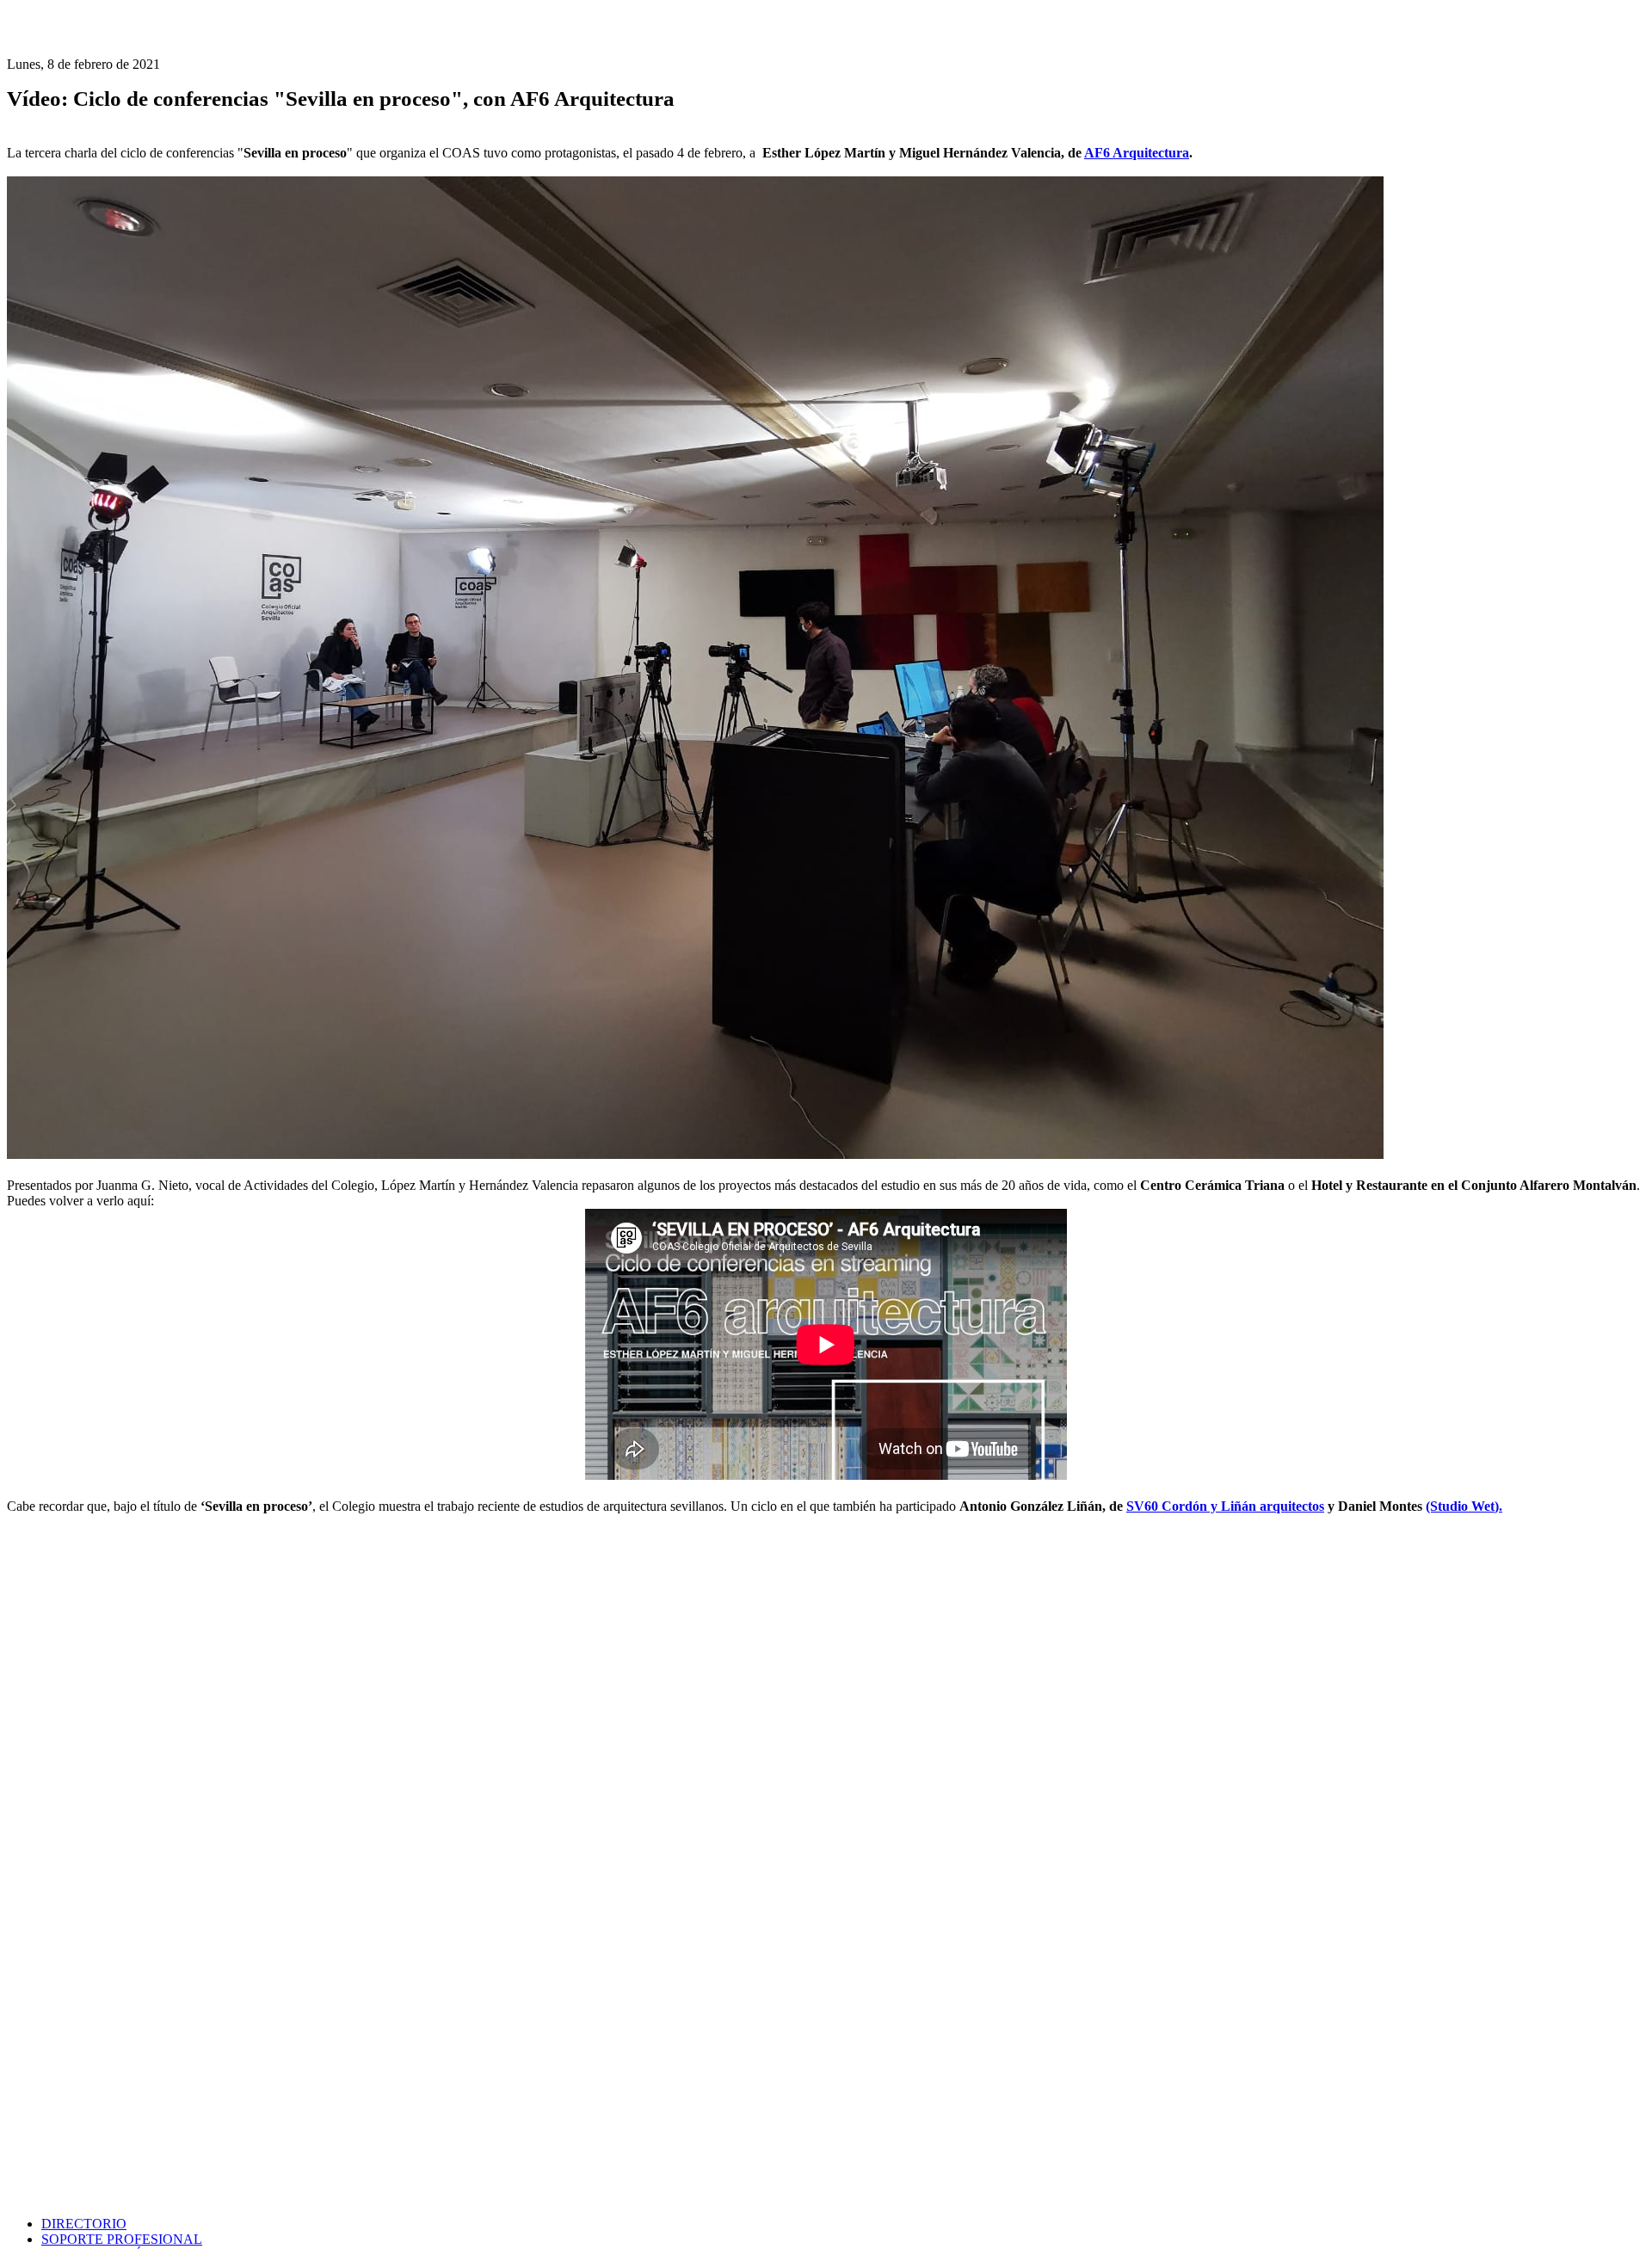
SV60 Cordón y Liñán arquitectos (1225, 1506)
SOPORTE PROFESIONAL (122, 2239)
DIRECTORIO (84, 2224)
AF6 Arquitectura (1137, 153)
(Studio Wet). (1464, 1506)
